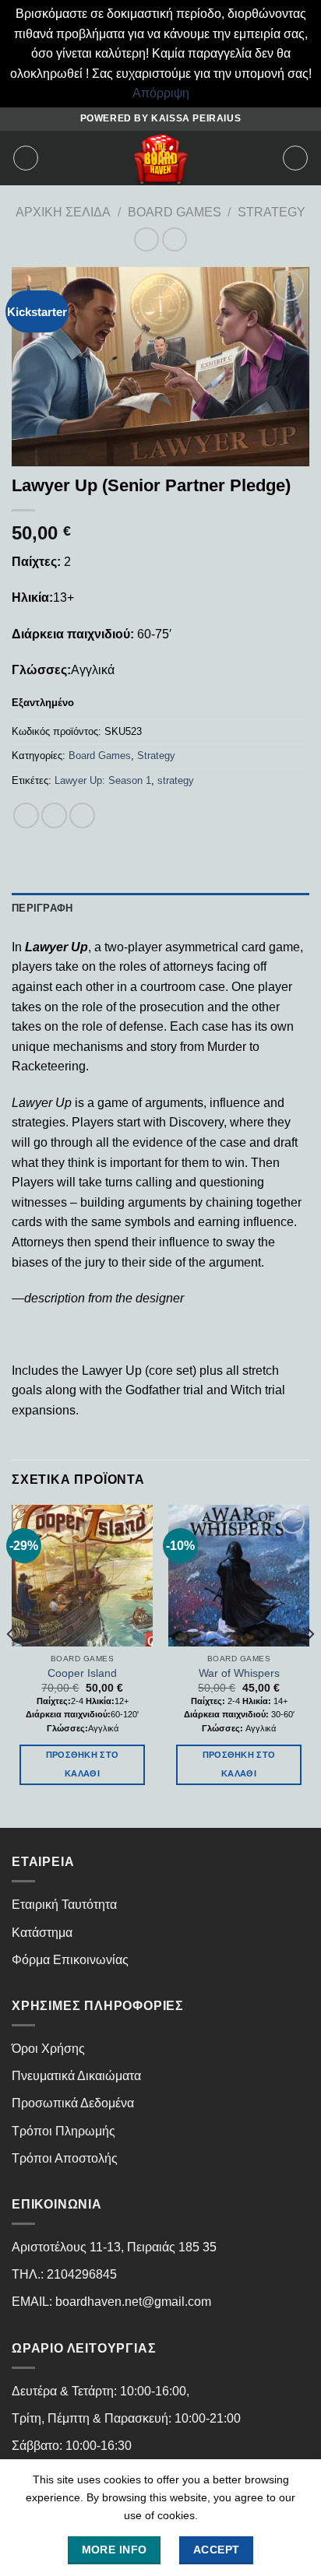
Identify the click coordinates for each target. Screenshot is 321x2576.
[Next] (310, 1665)
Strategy (272, 212)
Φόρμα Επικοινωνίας (70, 1960)
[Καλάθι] (295, 158)
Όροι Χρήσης (48, 2049)
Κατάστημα (42, 1933)
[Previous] (11, 1665)
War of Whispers (239, 1673)
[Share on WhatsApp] (26, 815)
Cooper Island (82, 1673)
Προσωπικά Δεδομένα (73, 2103)
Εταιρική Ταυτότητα (64, 1905)
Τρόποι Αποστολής (65, 2158)
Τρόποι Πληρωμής (63, 2131)
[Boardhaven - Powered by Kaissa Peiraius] (160, 158)
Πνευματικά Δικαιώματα (76, 2076)
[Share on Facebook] (54, 815)
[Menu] (26, 158)
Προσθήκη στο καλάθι (83, 1764)
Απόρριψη (161, 93)
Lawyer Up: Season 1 (103, 780)
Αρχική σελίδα (63, 212)
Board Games (175, 212)
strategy (176, 780)
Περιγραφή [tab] (42, 908)
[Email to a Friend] (82, 815)
